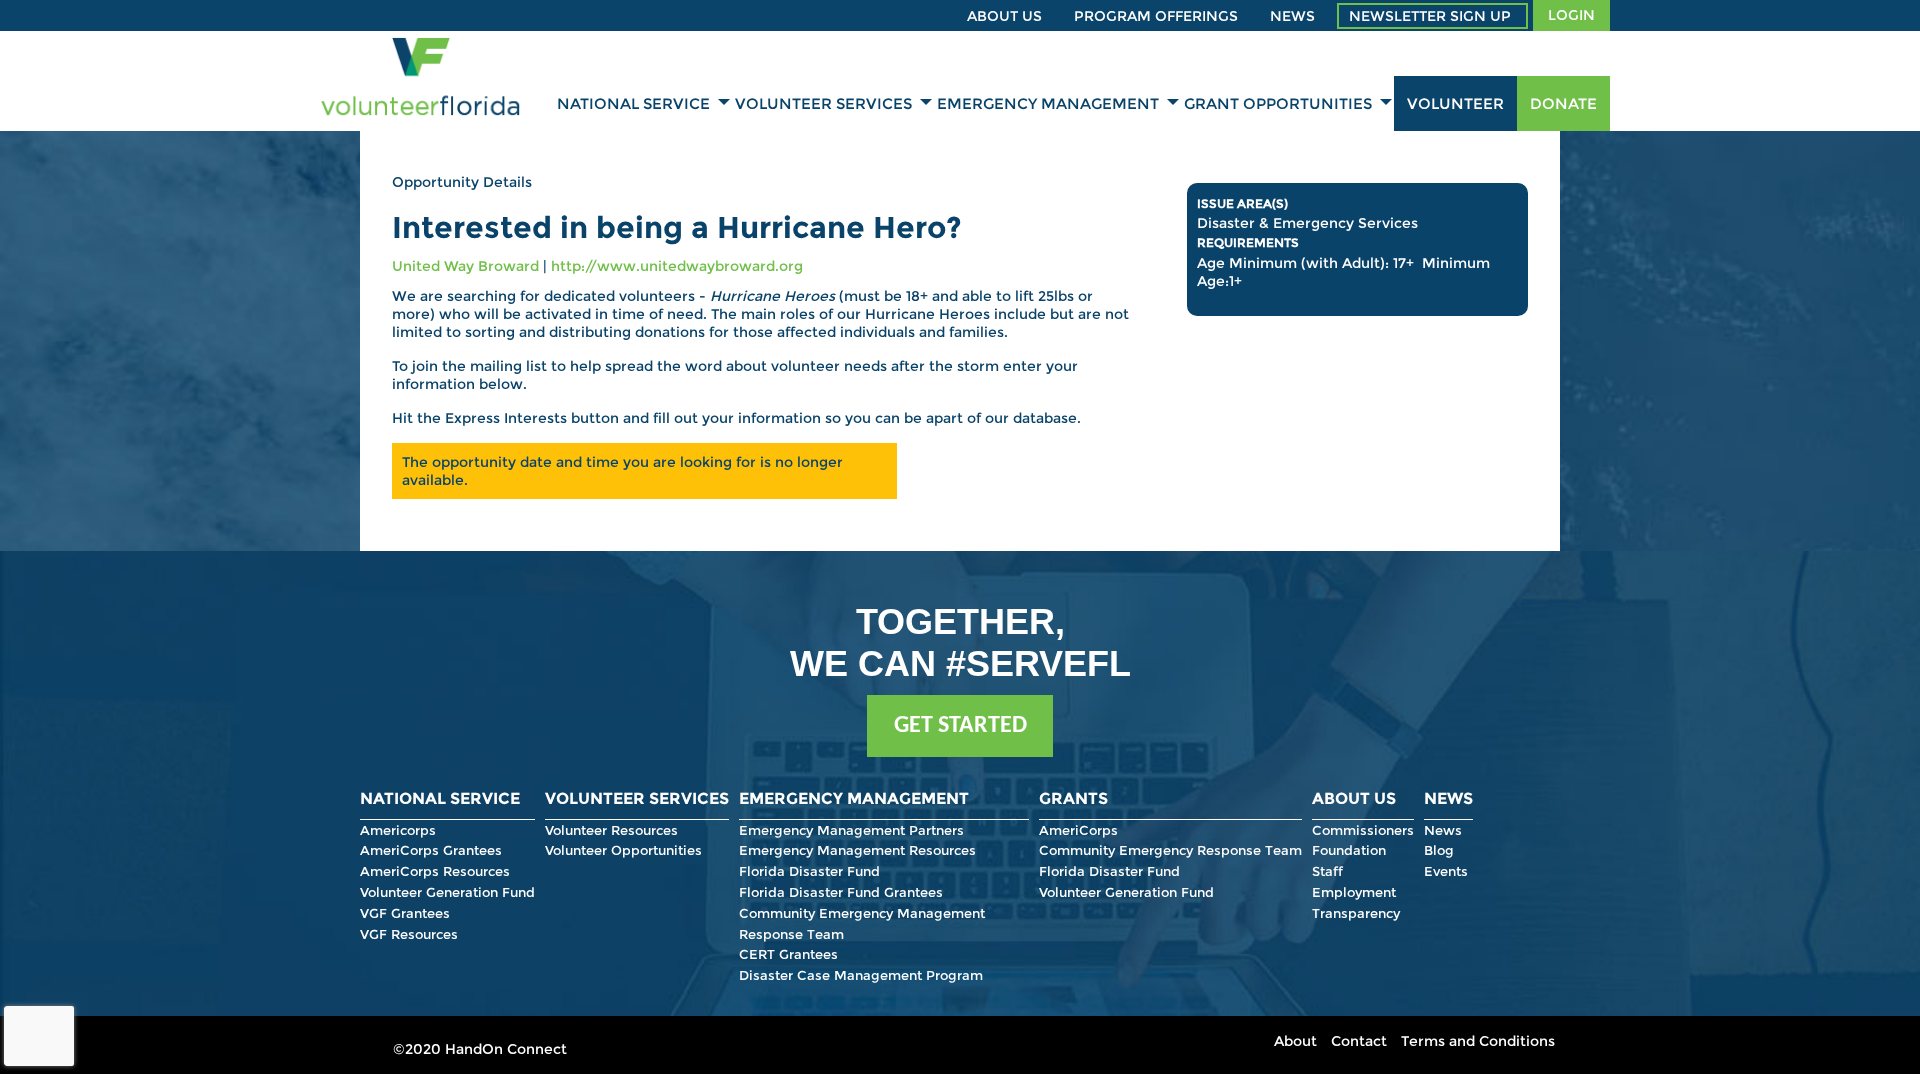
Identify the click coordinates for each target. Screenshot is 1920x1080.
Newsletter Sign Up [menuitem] (1430, 16)
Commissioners (1363, 830)
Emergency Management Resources (857, 850)
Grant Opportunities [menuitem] (1278, 103)
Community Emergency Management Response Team (862, 923)
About (1295, 1041)
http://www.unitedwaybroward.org (677, 266)
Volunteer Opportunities (623, 850)
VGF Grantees (405, 913)
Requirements (1248, 242)
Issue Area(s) (1242, 203)
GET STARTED (960, 726)
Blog (1439, 850)
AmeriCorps (1078, 830)
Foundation (1349, 850)
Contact (1359, 1041)
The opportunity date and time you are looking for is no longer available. (622, 471)
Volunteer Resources (611, 830)
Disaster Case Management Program (861, 975)
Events (1446, 871)
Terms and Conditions (1478, 1041)
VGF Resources (409, 934)
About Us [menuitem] (1004, 16)
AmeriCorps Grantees (431, 850)
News (1443, 830)
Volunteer (1455, 103)
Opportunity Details (462, 182)
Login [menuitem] (1571, 15)
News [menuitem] (1292, 16)
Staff (1327, 871)
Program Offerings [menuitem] (1156, 16)
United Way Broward (465, 266)
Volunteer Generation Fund (447, 892)
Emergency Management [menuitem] (1048, 103)
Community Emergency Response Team (1170, 850)
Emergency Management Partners (851, 830)
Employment (1354, 892)
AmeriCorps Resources (435, 871)
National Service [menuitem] (633, 103)
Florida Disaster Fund (809, 871)
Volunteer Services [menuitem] (823, 103)
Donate (1563, 103)
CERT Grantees (788, 954)
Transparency (1356, 913)
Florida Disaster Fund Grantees (841, 892)
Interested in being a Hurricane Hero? (677, 227)
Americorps (398, 830)
